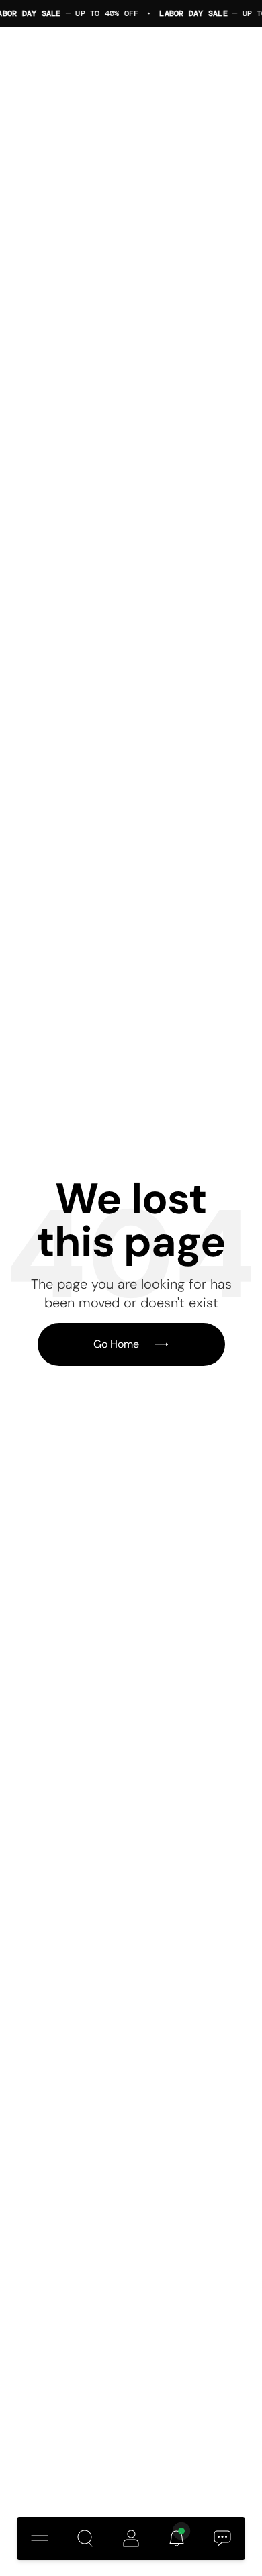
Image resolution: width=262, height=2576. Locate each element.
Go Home (116, 1344)
